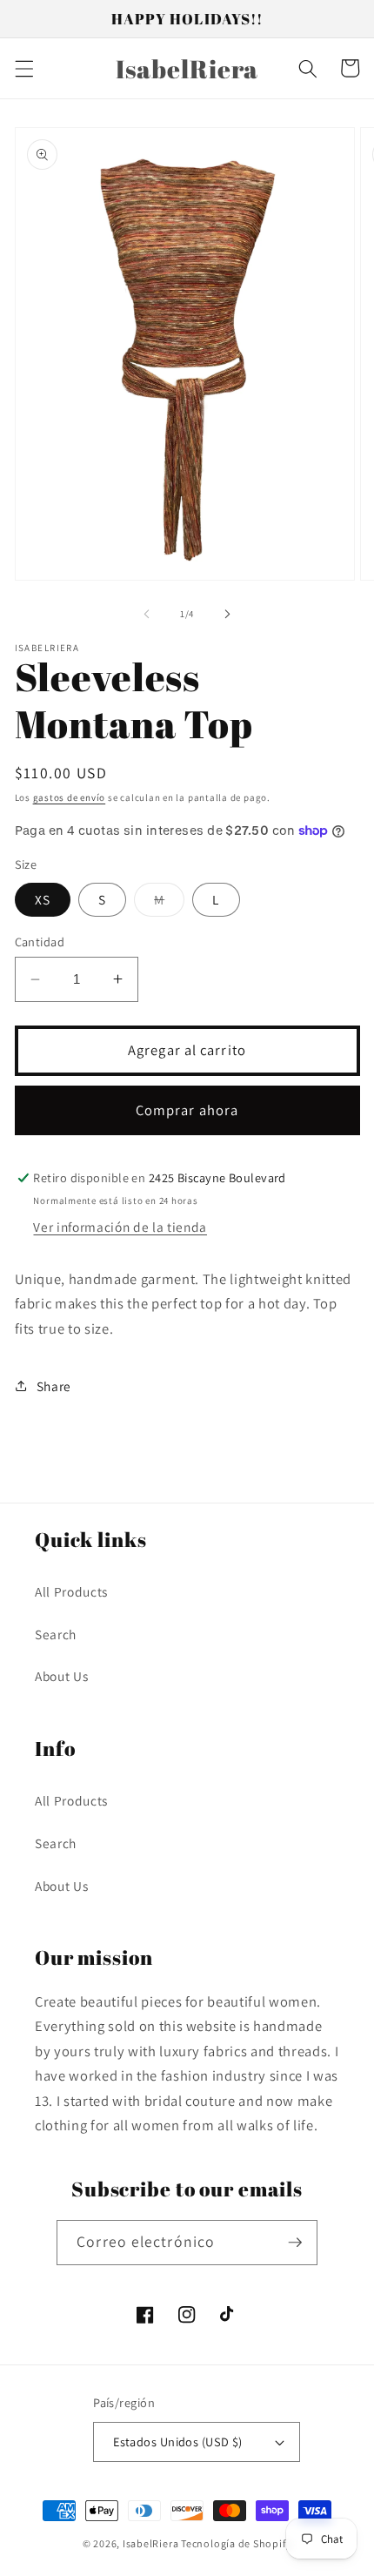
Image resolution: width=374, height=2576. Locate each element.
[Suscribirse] (295, 2243)
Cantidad (40, 942)
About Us (61, 1676)
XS (43, 899)
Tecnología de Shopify (236, 2543)
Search (56, 1634)
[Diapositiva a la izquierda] (147, 614)
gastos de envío (70, 797)
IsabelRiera (150, 2543)
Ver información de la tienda (120, 1227)
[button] (23, 68)
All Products (71, 1591)
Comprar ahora (187, 1110)
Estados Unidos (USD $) (178, 2441)
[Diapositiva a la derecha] (227, 614)
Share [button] (54, 1386)
